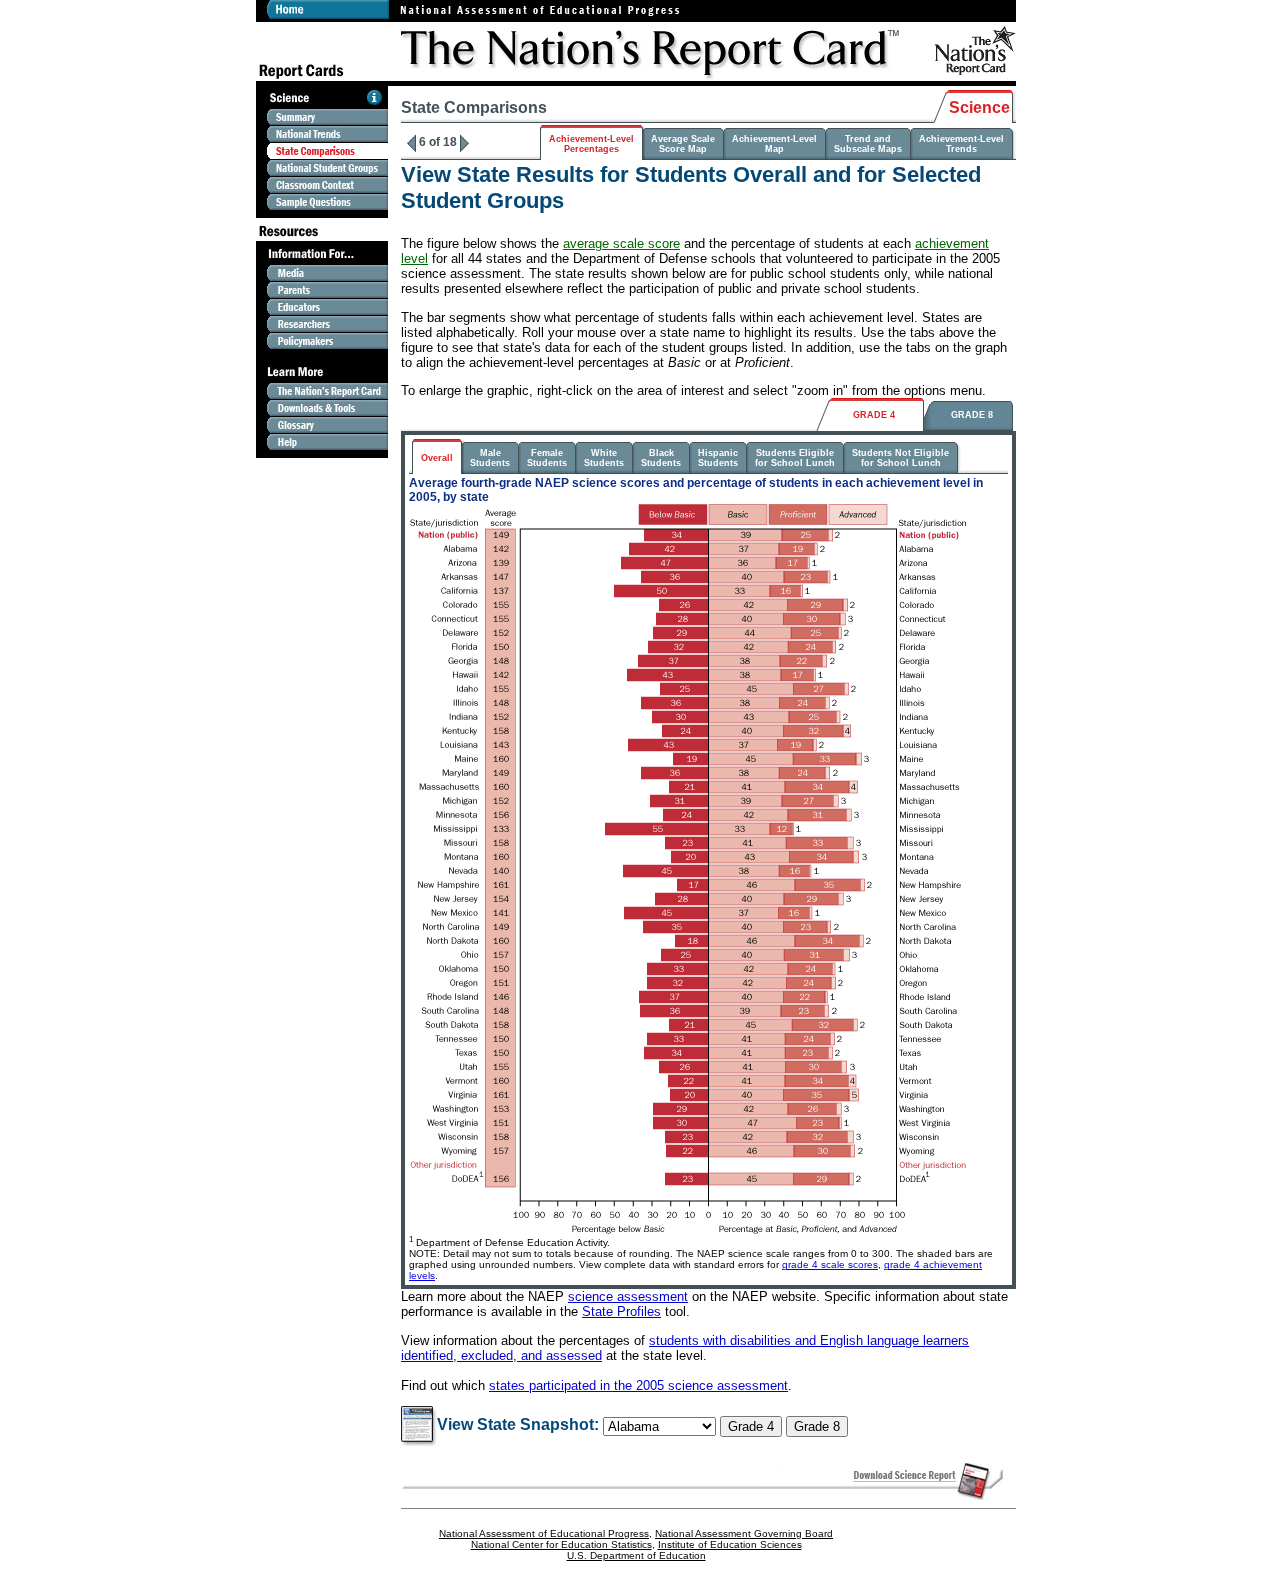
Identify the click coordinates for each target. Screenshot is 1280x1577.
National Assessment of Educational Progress (544, 1533)
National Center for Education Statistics (561, 1544)
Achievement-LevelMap (774, 144)
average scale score (621, 243)
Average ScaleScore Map (683, 144)
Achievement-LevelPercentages (591, 144)
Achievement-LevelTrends (961, 144)
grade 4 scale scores (830, 1264)
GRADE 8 (972, 415)
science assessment (628, 1296)
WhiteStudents (604, 458)
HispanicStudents (718, 458)
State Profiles (621, 1311)
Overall (437, 458)
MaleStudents (490, 458)
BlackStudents (661, 458)
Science (979, 107)
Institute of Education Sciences (730, 1544)
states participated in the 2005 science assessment (638, 1385)
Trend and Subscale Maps (868, 144)
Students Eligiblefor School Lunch (795, 458)
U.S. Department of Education (636, 1555)
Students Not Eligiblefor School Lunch (900, 458)
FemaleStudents (547, 458)
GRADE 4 (874, 415)
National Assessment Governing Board (744, 1533)
